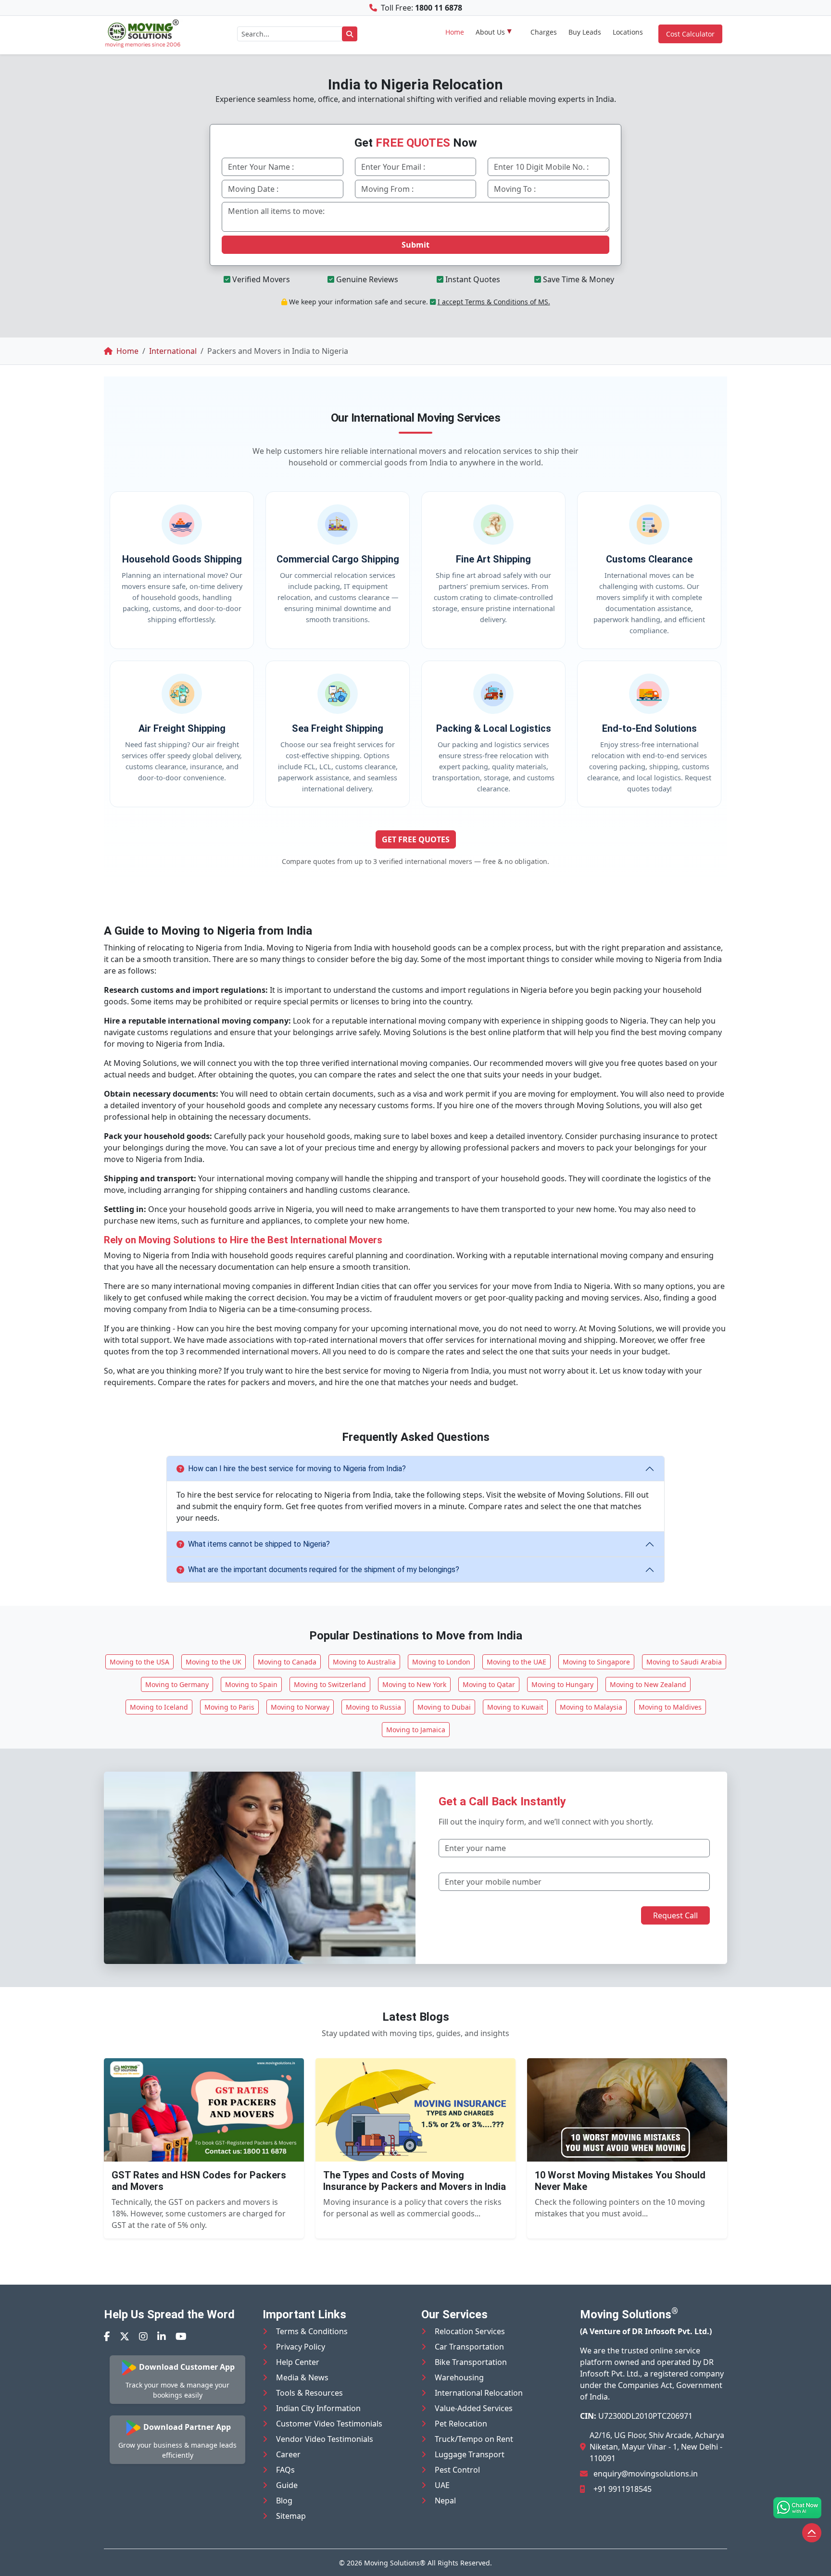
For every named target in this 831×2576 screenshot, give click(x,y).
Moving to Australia (364, 1662)
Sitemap (291, 2516)
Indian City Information (318, 2408)
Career (288, 2454)
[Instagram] (143, 2336)
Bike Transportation (471, 2362)
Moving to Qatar (489, 1684)
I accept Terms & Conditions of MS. (494, 302)
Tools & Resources (309, 2393)
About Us (490, 32)
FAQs (285, 2470)
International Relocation (479, 2393)
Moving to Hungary (562, 1684)
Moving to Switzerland (330, 1684)
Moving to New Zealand (648, 1684)
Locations (628, 32)
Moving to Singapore (596, 1662)
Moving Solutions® (395, 2563)
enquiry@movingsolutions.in (646, 2474)
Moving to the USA (139, 1662)
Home (455, 32)
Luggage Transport (470, 2454)
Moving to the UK (214, 1662)
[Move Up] (812, 2533)
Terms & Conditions (312, 2331)
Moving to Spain (251, 1684)
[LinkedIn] (162, 2336)
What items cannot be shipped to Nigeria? (259, 1544)
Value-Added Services (474, 2408)
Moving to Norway (300, 1707)
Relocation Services (470, 2331)
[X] (125, 2336)
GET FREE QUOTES (416, 839)
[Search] (350, 34)
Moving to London (441, 1662)
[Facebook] (107, 2336)
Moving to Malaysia (591, 1707)
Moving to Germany (177, 1684)
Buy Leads (585, 32)
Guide (287, 2485)
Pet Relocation (461, 2424)
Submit (415, 245)
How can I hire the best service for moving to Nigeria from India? (297, 1469)
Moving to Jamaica (416, 1730)
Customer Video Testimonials (329, 2424)
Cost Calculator (690, 34)
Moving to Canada (287, 1662)
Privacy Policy (301, 2347)
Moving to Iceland (159, 1707)
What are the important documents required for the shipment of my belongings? (324, 1569)
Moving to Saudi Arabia (684, 1662)
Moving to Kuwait (515, 1707)
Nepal (445, 2501)
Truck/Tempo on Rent (474, 2439)
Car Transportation (469, 2347)
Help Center (298, 2362)
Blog (284, 2501)
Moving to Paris (229, 1707)
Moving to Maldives (670, 1707)
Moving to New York (414, 1684)
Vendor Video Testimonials (325, 2439)
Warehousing (459, 2377)
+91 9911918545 (623, 2489)
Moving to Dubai (444, 1707)
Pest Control (457, 2470)
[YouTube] (181, 2336)
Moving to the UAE (516, 1662)
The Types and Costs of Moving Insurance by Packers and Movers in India (415, 2181)
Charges (544, 32)
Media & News (302, 2377)
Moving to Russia (373, 1707)
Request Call (675, 1915)
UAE (442, 2485)
